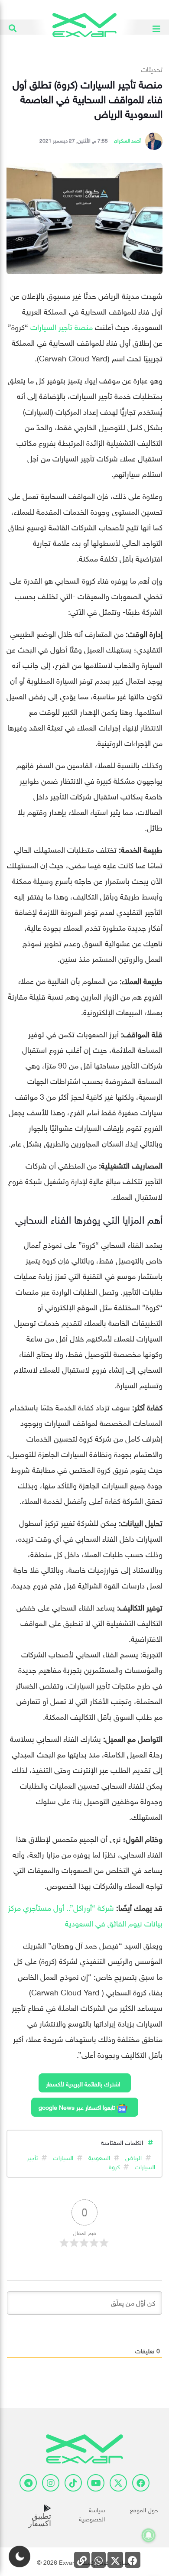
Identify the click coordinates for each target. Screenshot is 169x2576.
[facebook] (141, 2483)
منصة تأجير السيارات (62, 326)
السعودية (99, 2157)
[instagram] (51, 2483)
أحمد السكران (127, 140)
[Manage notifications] (149, 2535)
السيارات (63, 2157)
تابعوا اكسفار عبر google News (78, 2107)
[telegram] (28, 2483)
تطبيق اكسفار (40, 2520)
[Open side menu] (156, 27)
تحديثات (152, 68)
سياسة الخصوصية (92, 2514)
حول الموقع (144, 2509)
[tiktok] (73, 2483)
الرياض (133, 2157)
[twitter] (118, 2483)
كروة (114, 2166)
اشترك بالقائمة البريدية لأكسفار (83, 2083)
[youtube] (96, 2483)
